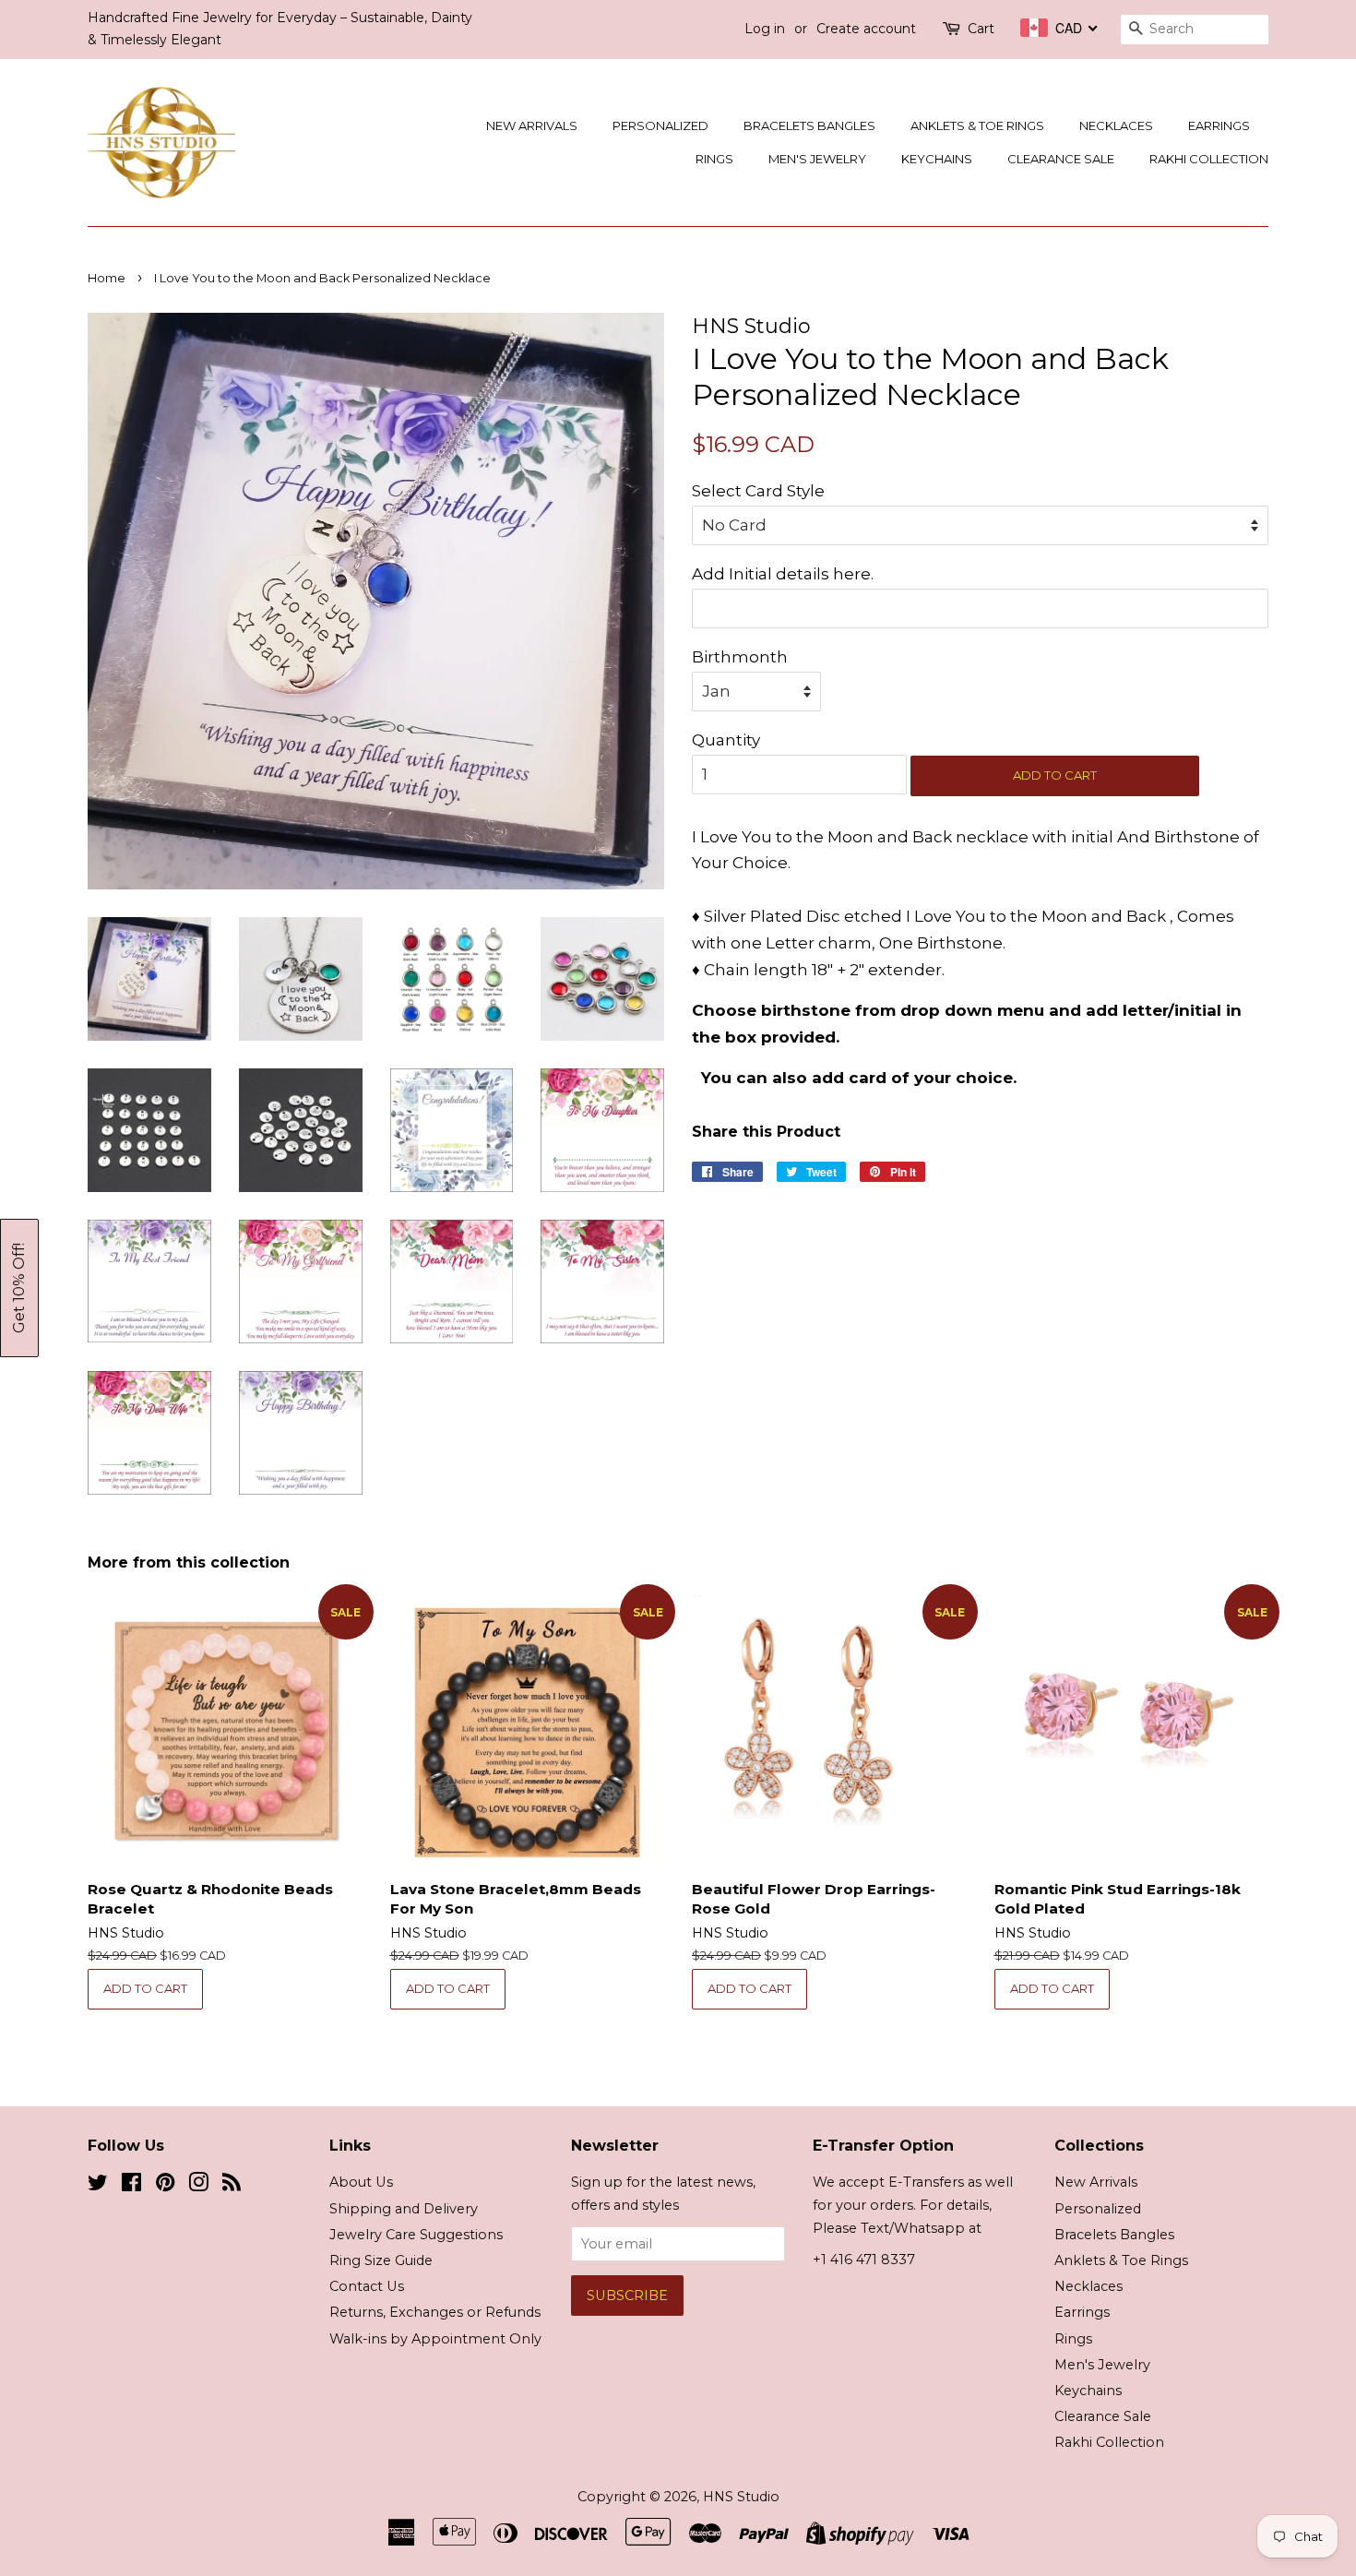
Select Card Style (758, 491)
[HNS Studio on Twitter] (98, 2186)
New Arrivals (532, 125)
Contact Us (367, 2286)
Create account (866, 29)
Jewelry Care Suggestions (416, 2235)
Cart (981, 29)
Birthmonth (740, 657)
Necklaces (1116, 125)
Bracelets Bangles (809, 125)
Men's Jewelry (817, 159)
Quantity (726, 740)
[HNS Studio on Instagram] (198, 2186)
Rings (714, 159)
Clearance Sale (1061, 159)
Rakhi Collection (1209, 159)
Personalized (660, 125)
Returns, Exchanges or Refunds (435, 2312)
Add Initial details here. (783, 574)
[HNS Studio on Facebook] (131, 2186)
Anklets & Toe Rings (977, 125)
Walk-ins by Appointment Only (435, 2339)
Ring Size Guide (381, 2260)
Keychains (937, 159)
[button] (19, 1288)
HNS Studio (741, 2497)
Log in (765, 29)
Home (107, 278)
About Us (361, 2182)
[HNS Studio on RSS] (232, 2186)
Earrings (1219, 125)
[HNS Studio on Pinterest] (165, 2186)
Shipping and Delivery (404, 2209)
